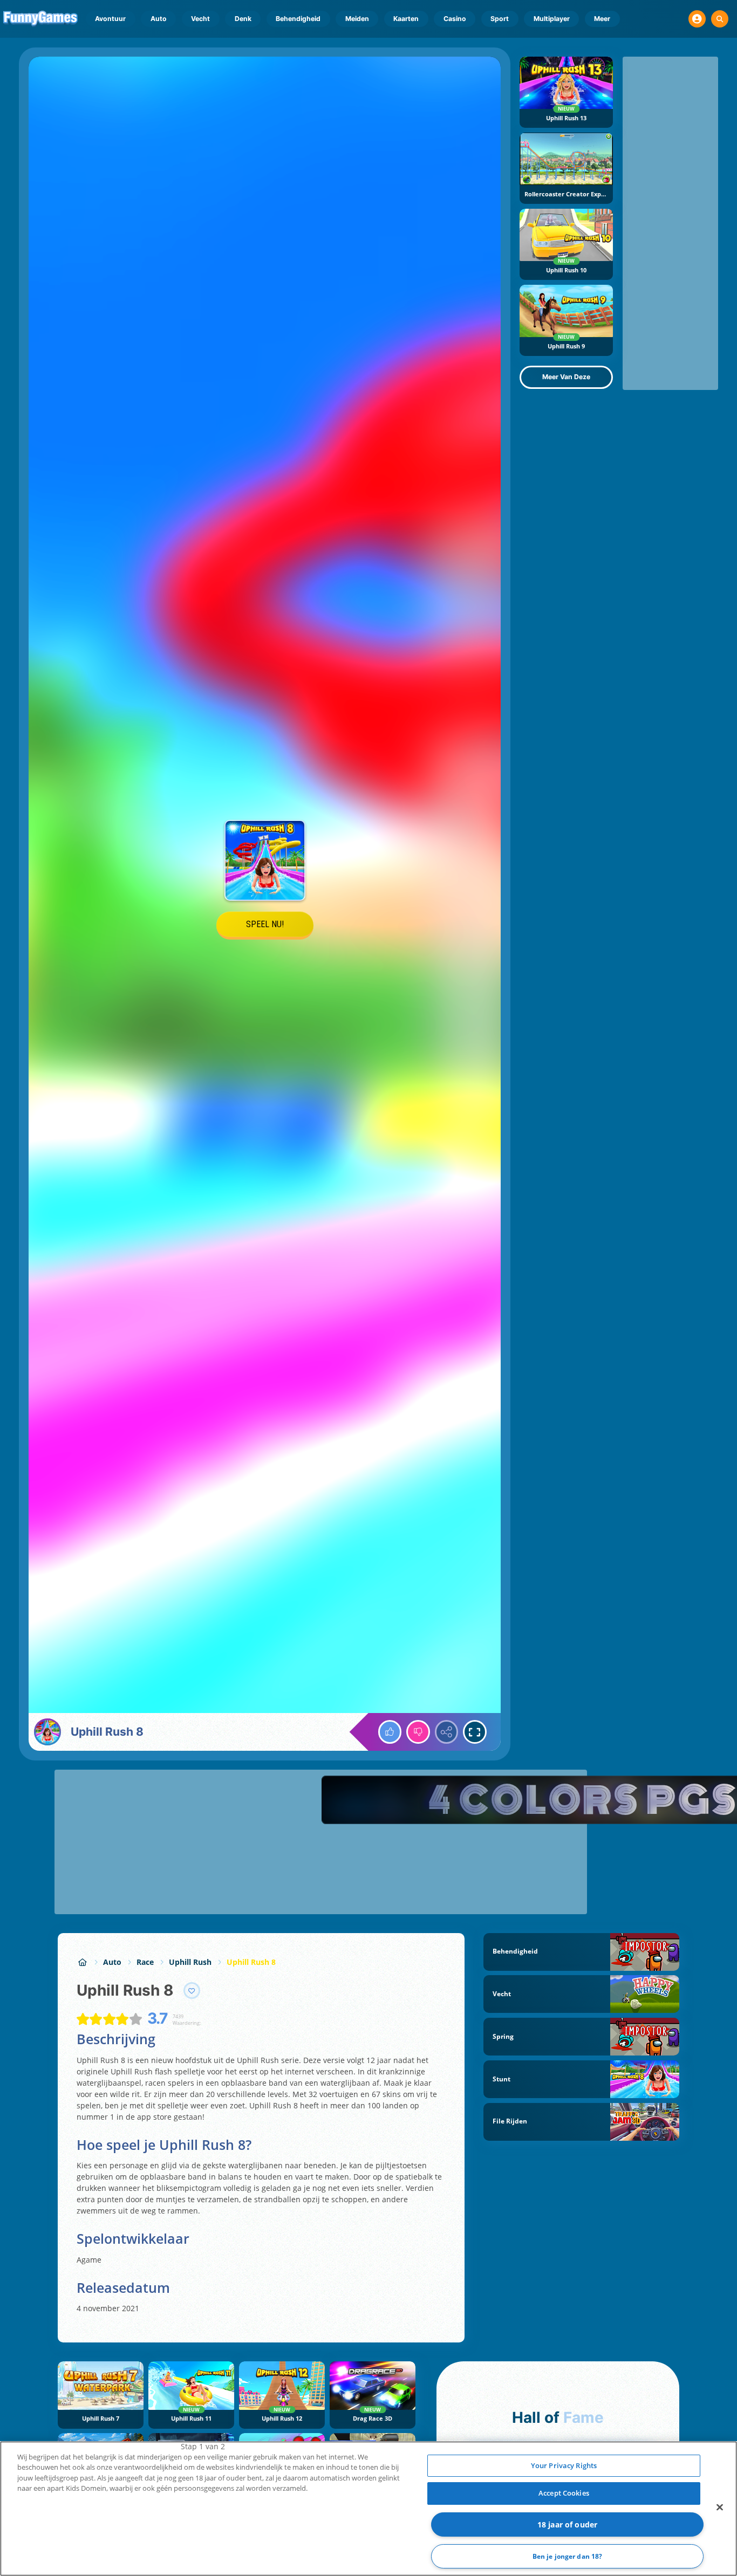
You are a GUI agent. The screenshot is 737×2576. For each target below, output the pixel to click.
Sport (500, 19)
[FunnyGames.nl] (82, 1962)
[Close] (720, 2507)
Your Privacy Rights (564, 2465)
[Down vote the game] (418, 1732)
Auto (159, 19)
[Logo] (41, 19)
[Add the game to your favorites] (192, 1991)
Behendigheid (298, 19)
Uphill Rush (190, 1962)
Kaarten (406, 19)
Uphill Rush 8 (251, 1962)
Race (145, 1962)
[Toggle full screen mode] (475, 1732)
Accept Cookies (564, 2493)
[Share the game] (447, 1732)
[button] (697, 19)
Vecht (200, 19)
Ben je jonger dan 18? (568, 2556)
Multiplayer (552, 19)
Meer (602, 19)
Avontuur (110, 19)
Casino (455, 19)
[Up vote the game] (390, 1732)
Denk (243, 19)
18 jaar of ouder (567, 2524)
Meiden (357, 19)
